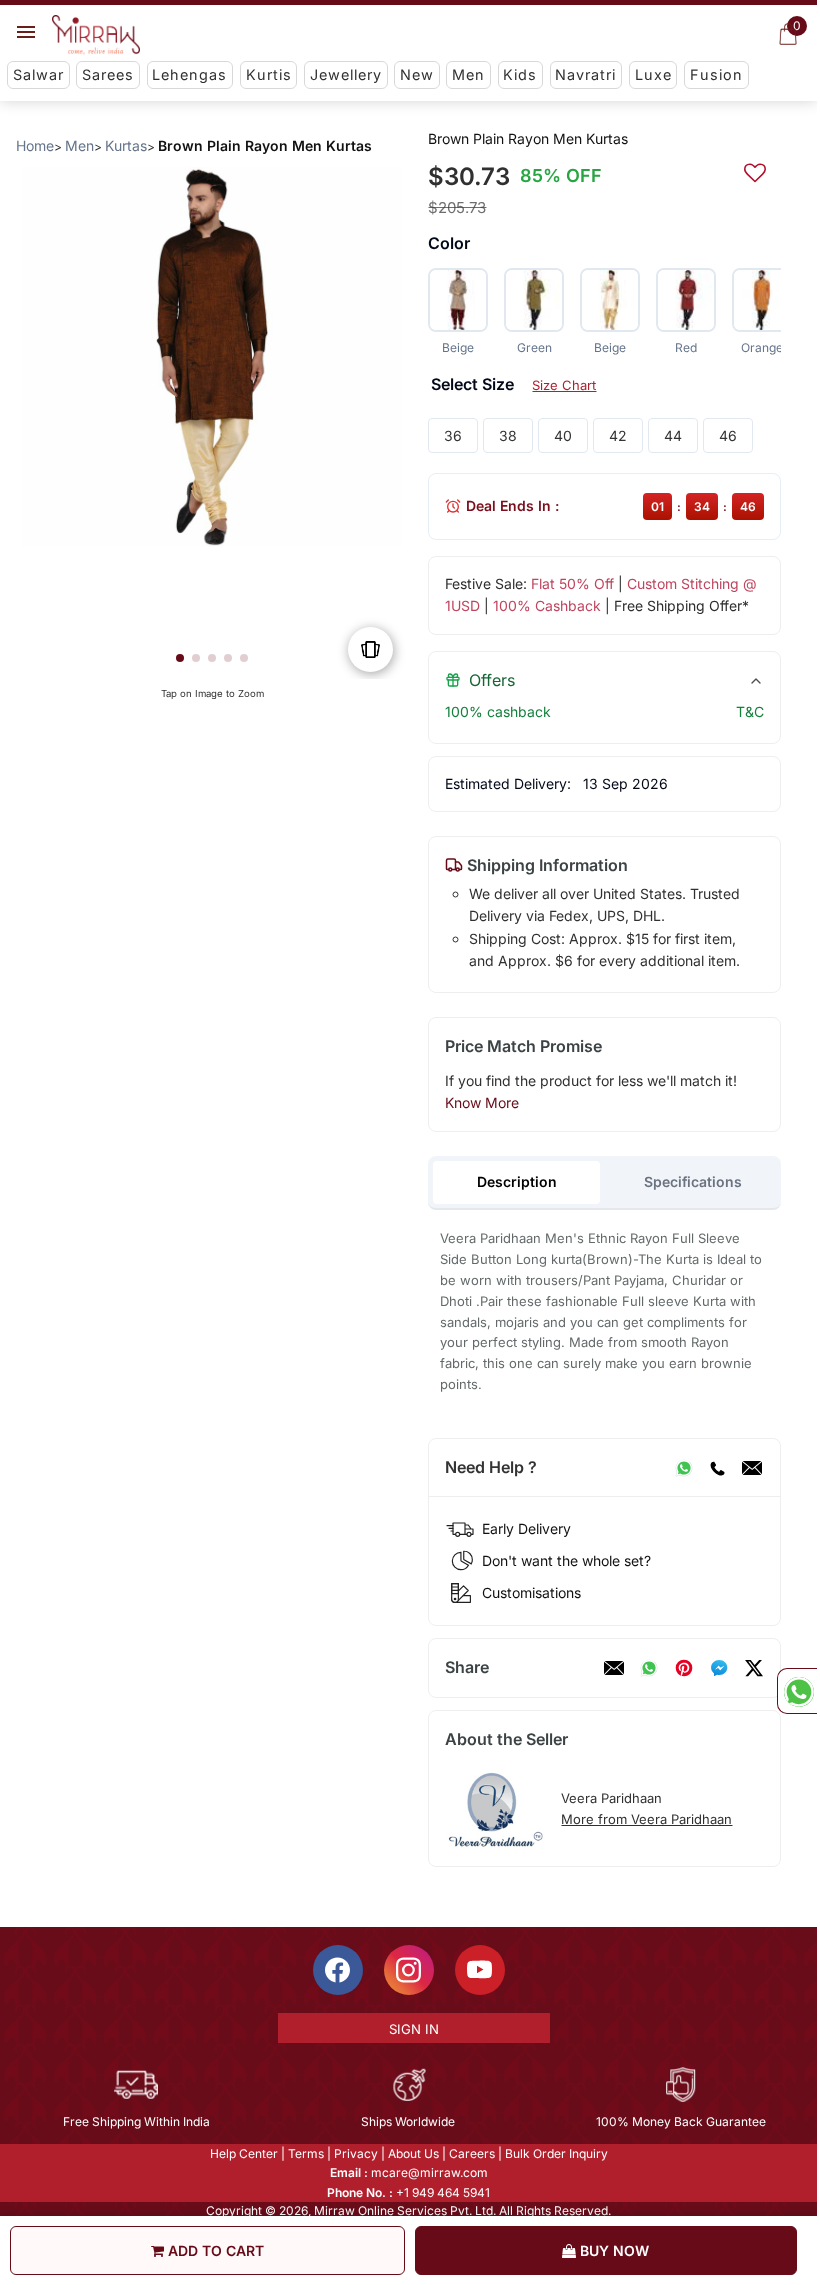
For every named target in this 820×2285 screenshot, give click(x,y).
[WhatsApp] (684, 1468)
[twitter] (754, 1668)
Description (517, 1181)
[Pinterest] (684, 1668)
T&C (750, 711)
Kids (520, 74)
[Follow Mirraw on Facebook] (338, 1970)
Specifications (693, 1181)
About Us (413, 2153)
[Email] (752, 1468)
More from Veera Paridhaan (646, 1819)
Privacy (356, 2153)
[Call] (717, 1468)
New (417, 74)
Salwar (38, 74)
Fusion (716, 74)
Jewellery (346, 74)
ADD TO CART (214, 2250)
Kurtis (269, 74)
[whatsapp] (649, 1668)
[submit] (755, 170)
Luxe (653, 74)
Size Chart (564, 385)
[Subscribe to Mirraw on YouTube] (480, 1970)
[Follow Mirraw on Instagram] (409, 1970)
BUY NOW (612, 2250)
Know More (482, 1102)
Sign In (414, 2029)
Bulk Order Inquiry (556, 2153)
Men (468, 74)
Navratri (585, 74)
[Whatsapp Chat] (797, 1691)
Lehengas (189, 74)
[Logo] (96, 35)
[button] (180, 658)
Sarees (108, 74)
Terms (306, 2153)
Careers (472, 2153)
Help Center (244, 2153)
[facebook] (719, 1668)
